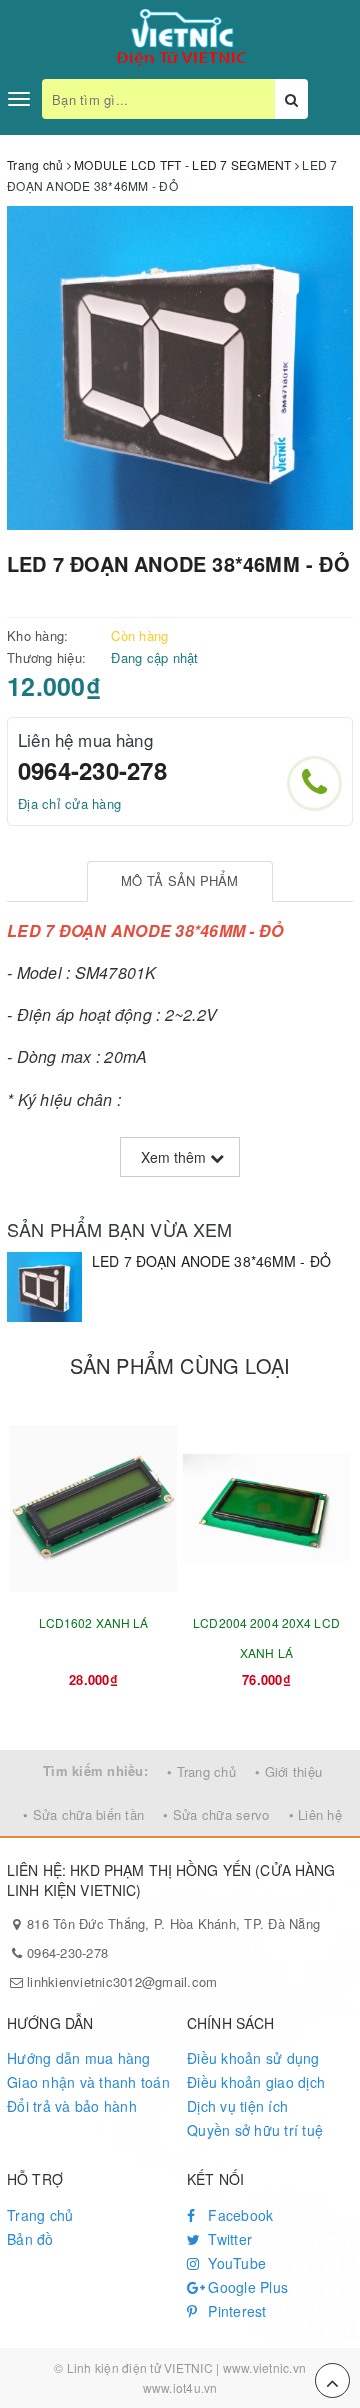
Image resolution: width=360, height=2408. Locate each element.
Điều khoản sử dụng (253, 2058)
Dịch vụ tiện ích (237, 2106)
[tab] (180, 881)
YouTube (235, 2263)
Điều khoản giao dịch (256, 2082)
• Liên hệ (315, 1814)
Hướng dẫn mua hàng (79, 2058)
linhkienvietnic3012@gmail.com (122, 1981)
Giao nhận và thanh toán (88, 2082)
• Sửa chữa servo (216, 1814)
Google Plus (246, 2287)
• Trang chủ (201, 1771)
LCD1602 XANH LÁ (94, 1622)
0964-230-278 (92, 770)
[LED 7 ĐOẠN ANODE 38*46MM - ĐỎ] (44, 1287)
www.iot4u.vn (180, 2387)
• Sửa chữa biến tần (83, 1814)
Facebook (238, 2215)
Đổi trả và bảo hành (72, 2106)
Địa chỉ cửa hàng (69, 803)
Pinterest (235, 2311)
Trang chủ (40, 2215)
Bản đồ (30, 2239)
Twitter (228, 2239)
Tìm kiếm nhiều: (95, 1770)
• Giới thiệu (288, 1771)
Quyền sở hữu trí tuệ (255, 2130)
